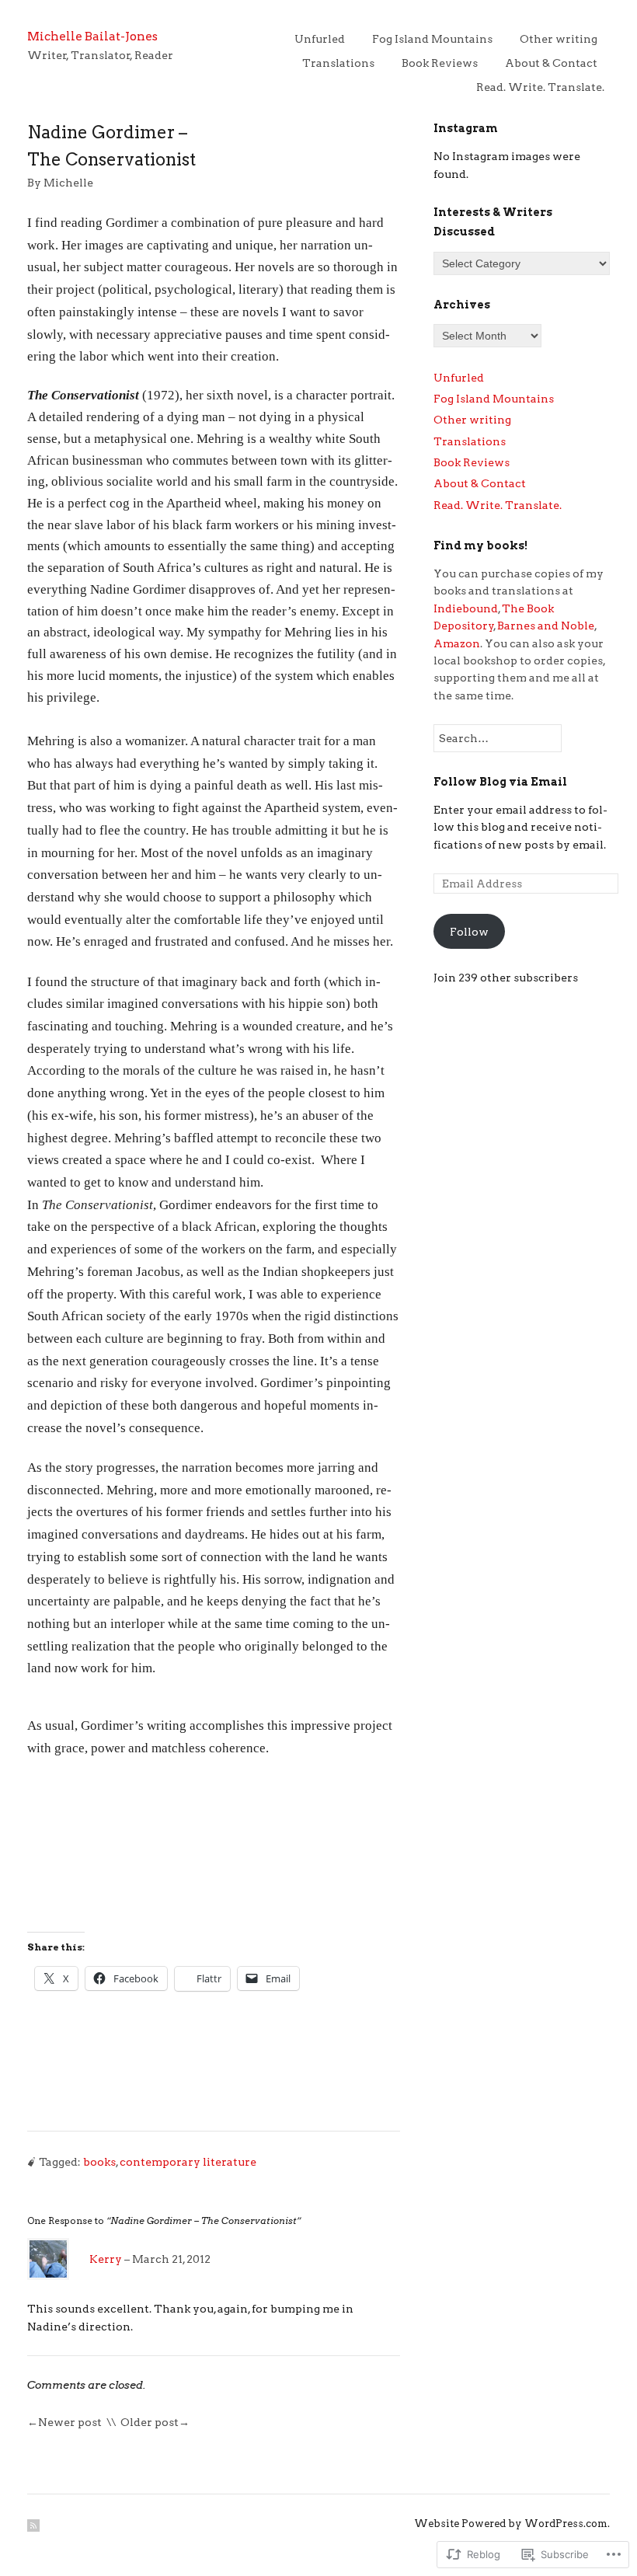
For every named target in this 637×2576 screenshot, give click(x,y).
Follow (469, 932)
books (99, 2162)
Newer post (70, 2422)
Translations (338, 63)
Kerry (106, 2259)
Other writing (559, 39)
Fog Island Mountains (432, 39)
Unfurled (320, 39)
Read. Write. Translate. (540, 87)
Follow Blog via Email (500, 782)
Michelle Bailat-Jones (92, 36)
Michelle (68, 183)
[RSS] (33, 2525)
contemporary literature (188, 2162)
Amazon (457, 643)
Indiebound (466, 608)
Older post (150, 2422)
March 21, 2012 (171, 2259)
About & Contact (551, 63)
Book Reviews (440, 63)
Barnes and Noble (546, 626)
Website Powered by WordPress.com (511, 2524)
